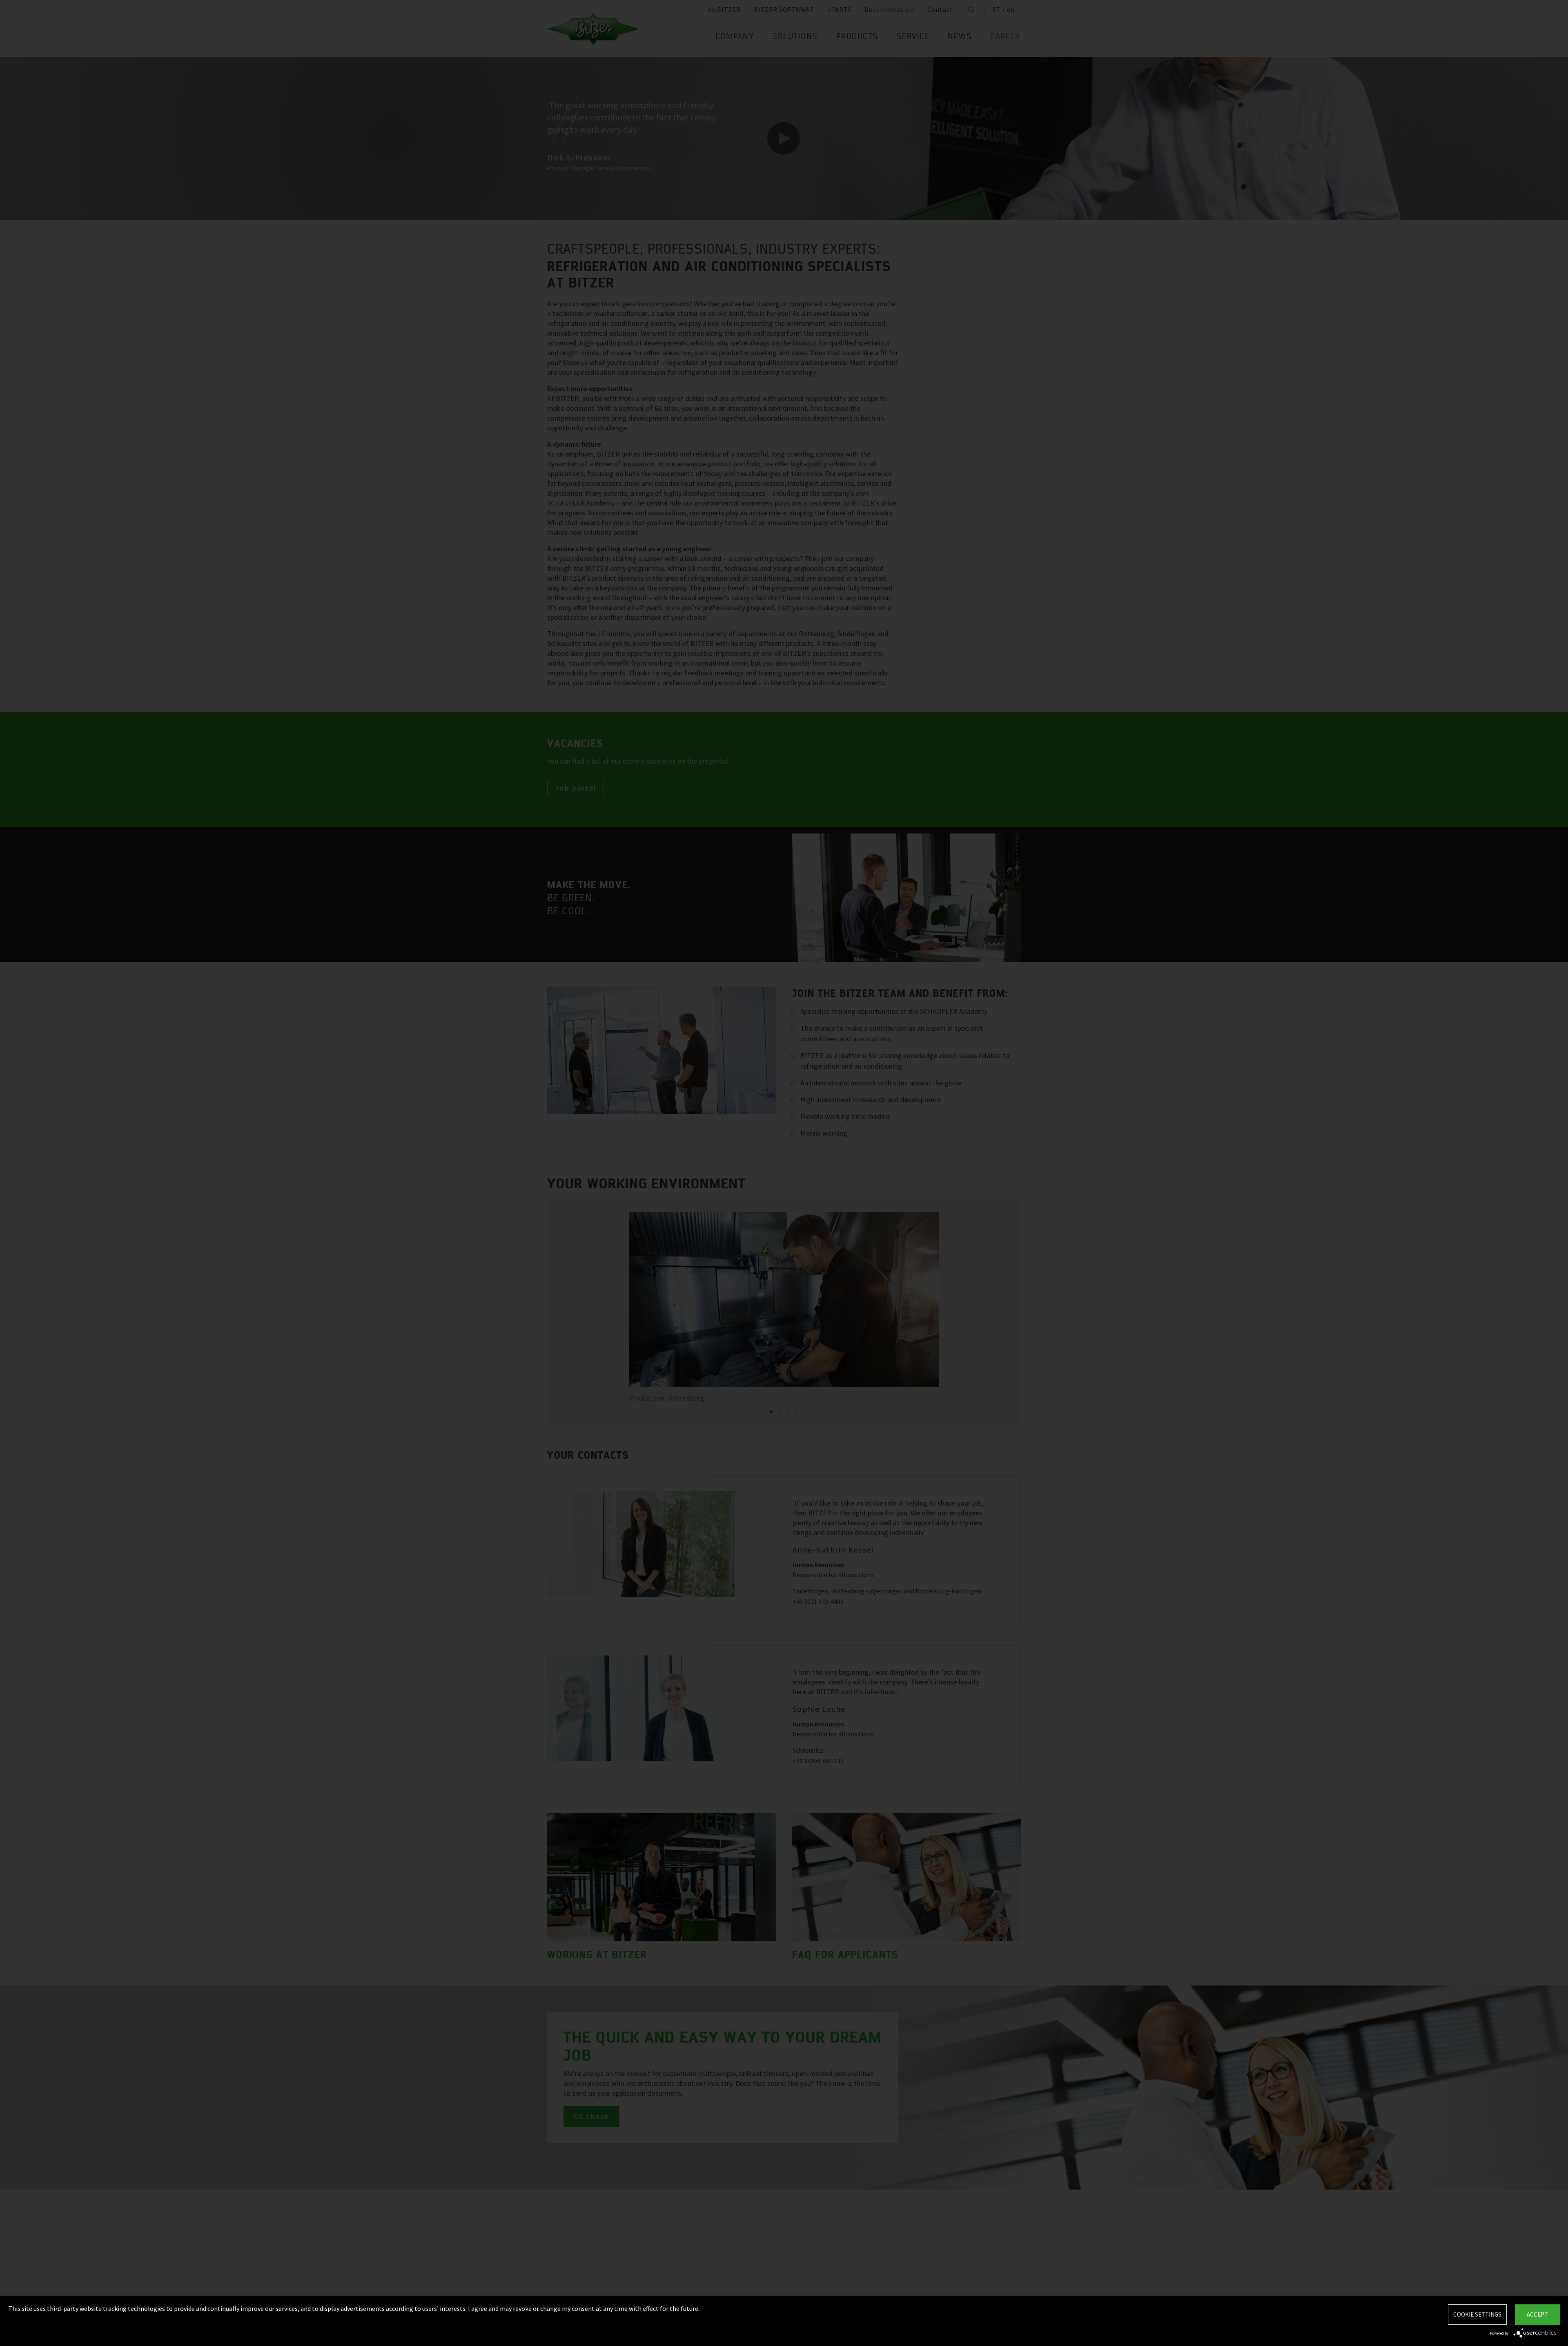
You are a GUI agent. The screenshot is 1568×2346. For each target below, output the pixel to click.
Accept (1537, 2314)
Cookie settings (1477, 2314)
